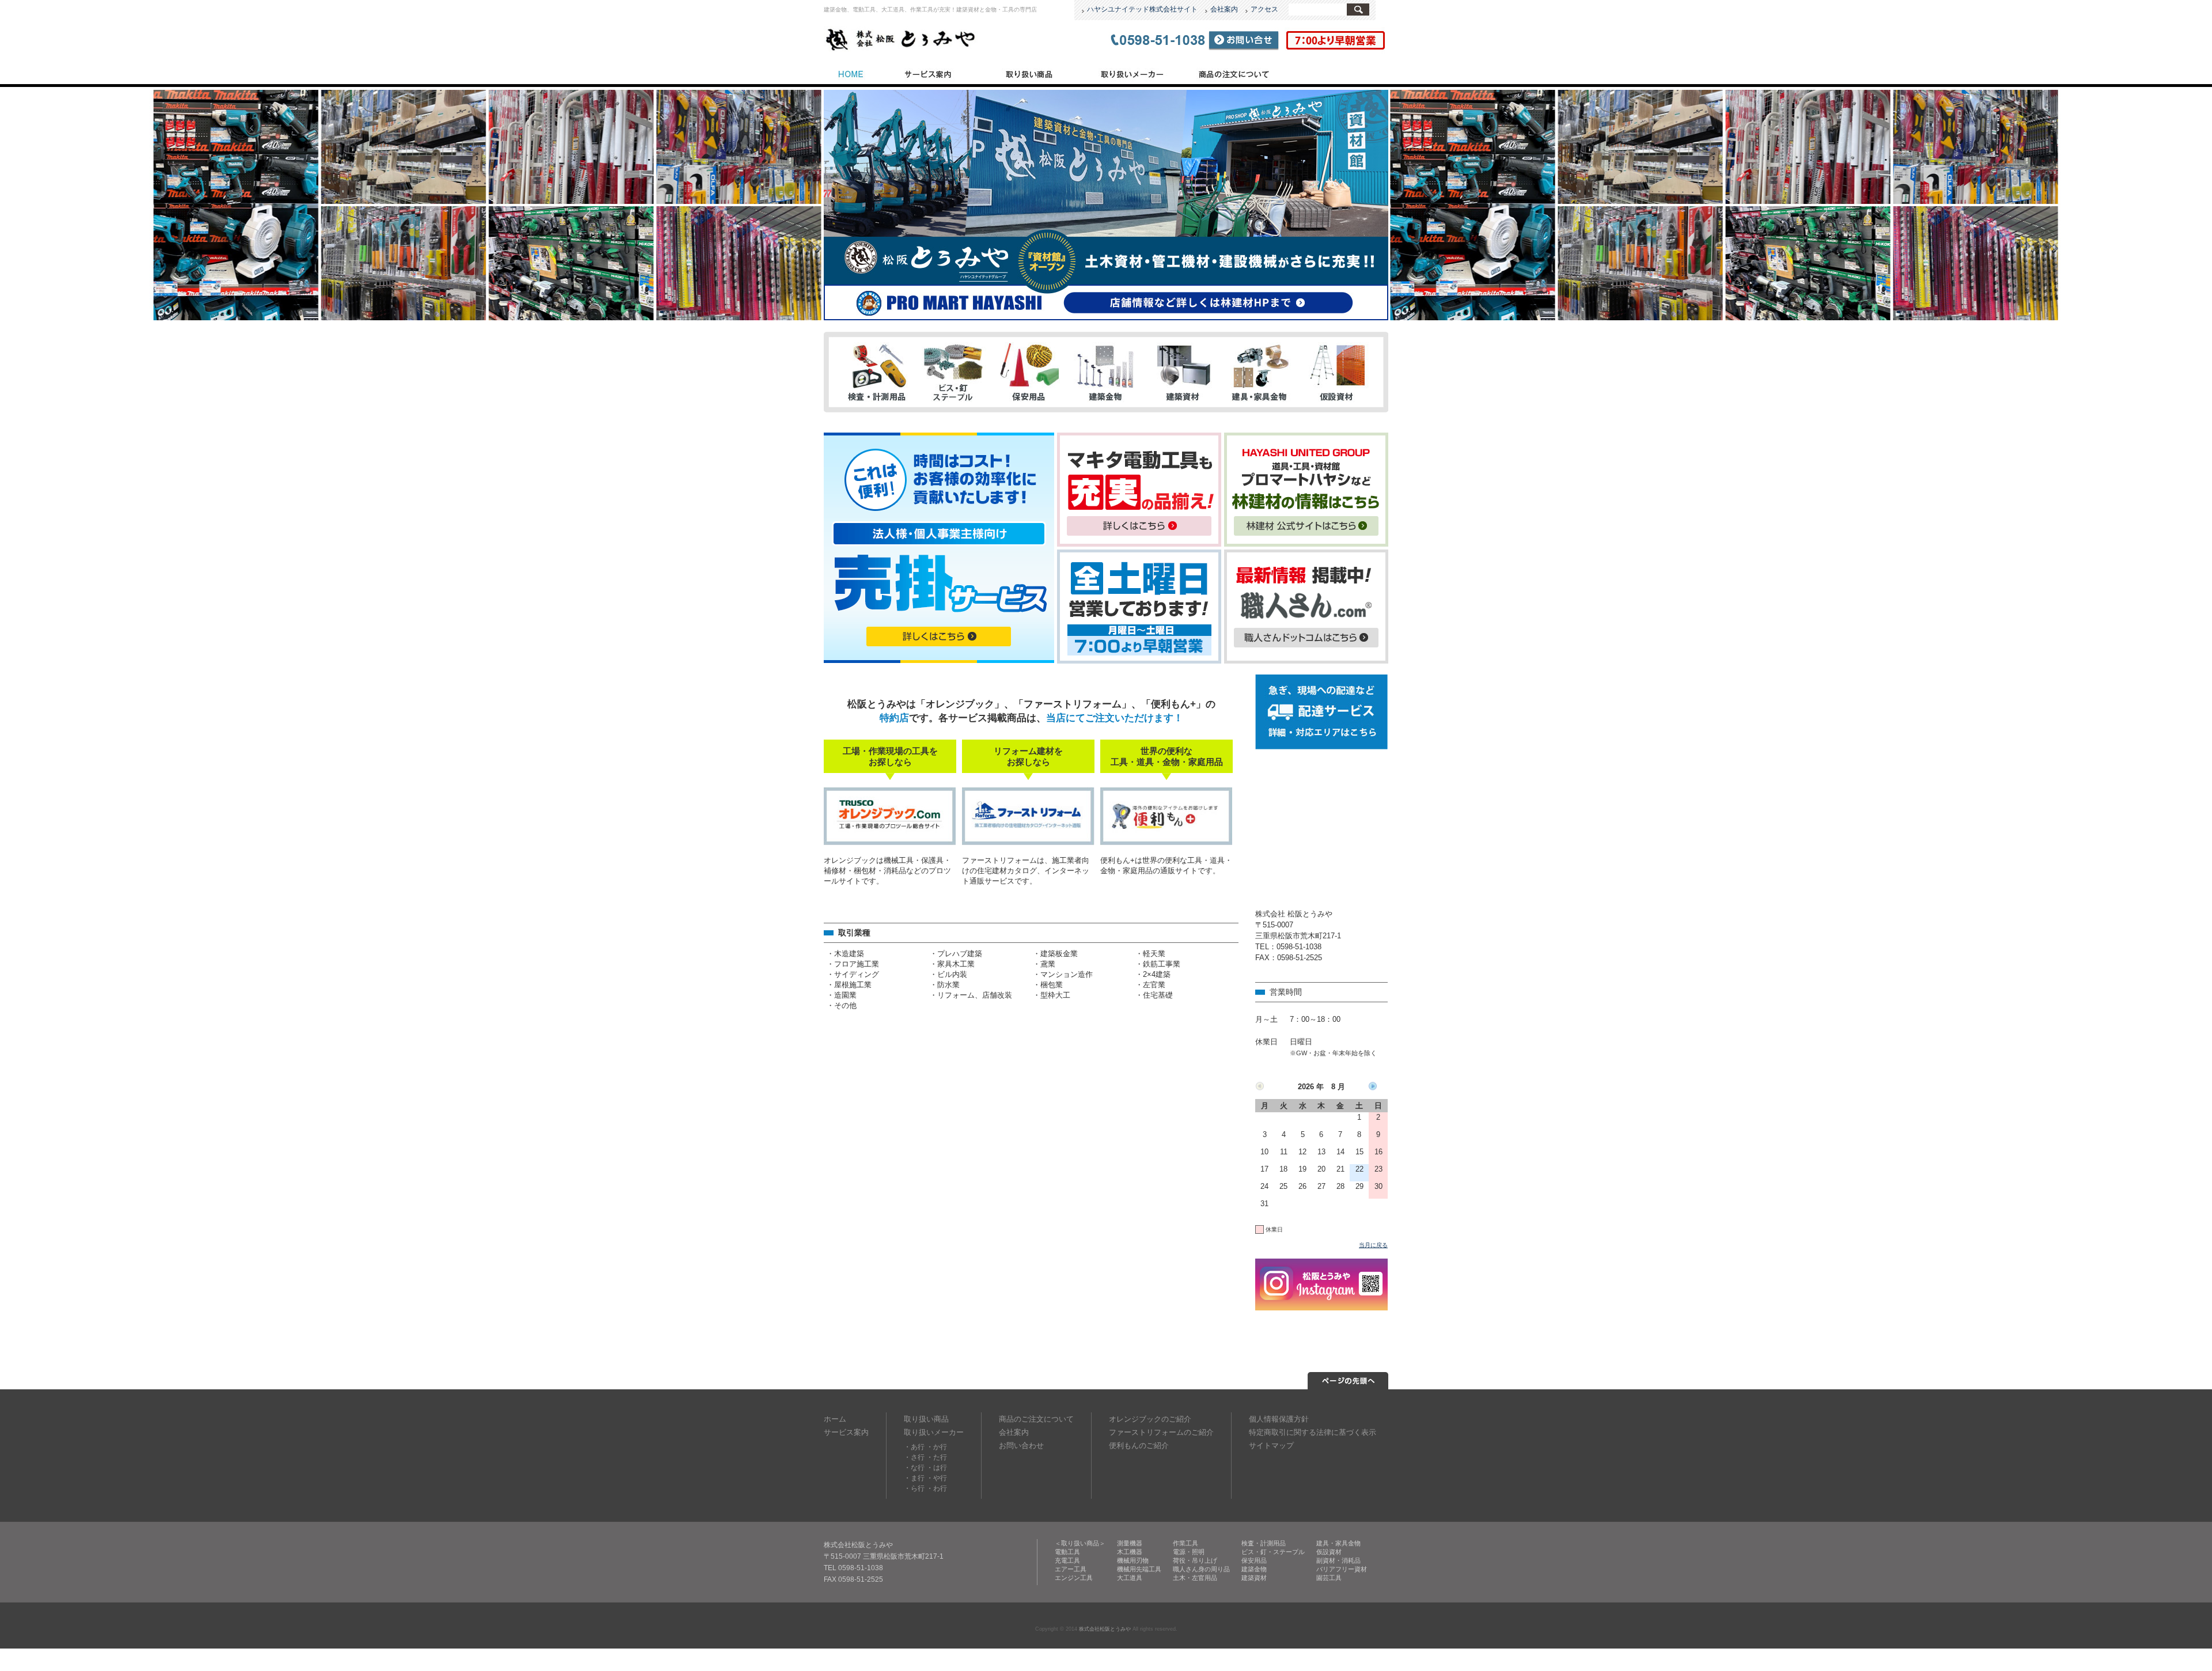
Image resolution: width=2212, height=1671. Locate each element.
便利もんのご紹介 (1139, 1445)
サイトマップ (1271, 1445)
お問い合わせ (1021, 1445)
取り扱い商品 (1029, 73)
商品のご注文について (1234, 73)
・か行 (937, 1447)
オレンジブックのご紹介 (1150, 1419)
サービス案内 (927, 73)
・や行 (937, 1478)
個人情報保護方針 (1279, 1419)
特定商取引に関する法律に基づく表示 (1313, 1432)
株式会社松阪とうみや (1105, 1629)
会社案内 (1224, 9)
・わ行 (937, 1488)
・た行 (937, 1457)
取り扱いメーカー (1131, 73)
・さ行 (914, 1457)
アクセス (1264, 9)
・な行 (914, 1468)
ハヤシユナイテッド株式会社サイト (1142, 9)
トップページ (850, 73)
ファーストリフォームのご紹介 (1161, 1432)
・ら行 (914, 1488)
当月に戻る (1373, 1245)
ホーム (835, 1419)
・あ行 (914, 1447)
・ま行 (914, 1478)
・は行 (937, 1468)
